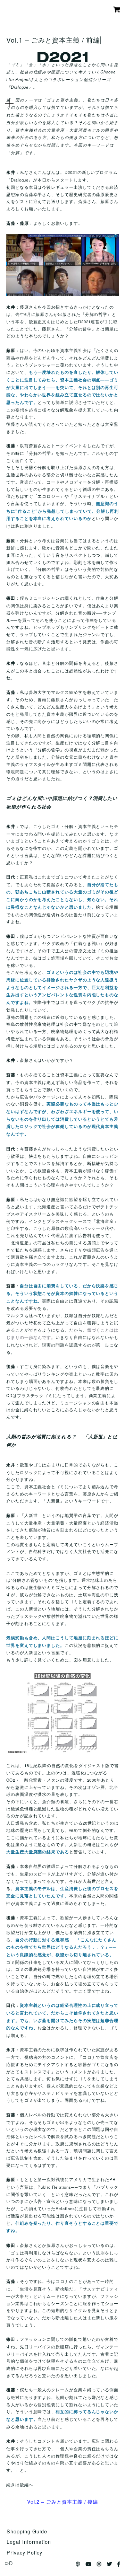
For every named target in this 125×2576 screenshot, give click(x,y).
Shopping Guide (27, 2531)
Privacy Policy (24, 2552)
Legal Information (29, 2542)
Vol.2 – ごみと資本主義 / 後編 (62, 2501)
